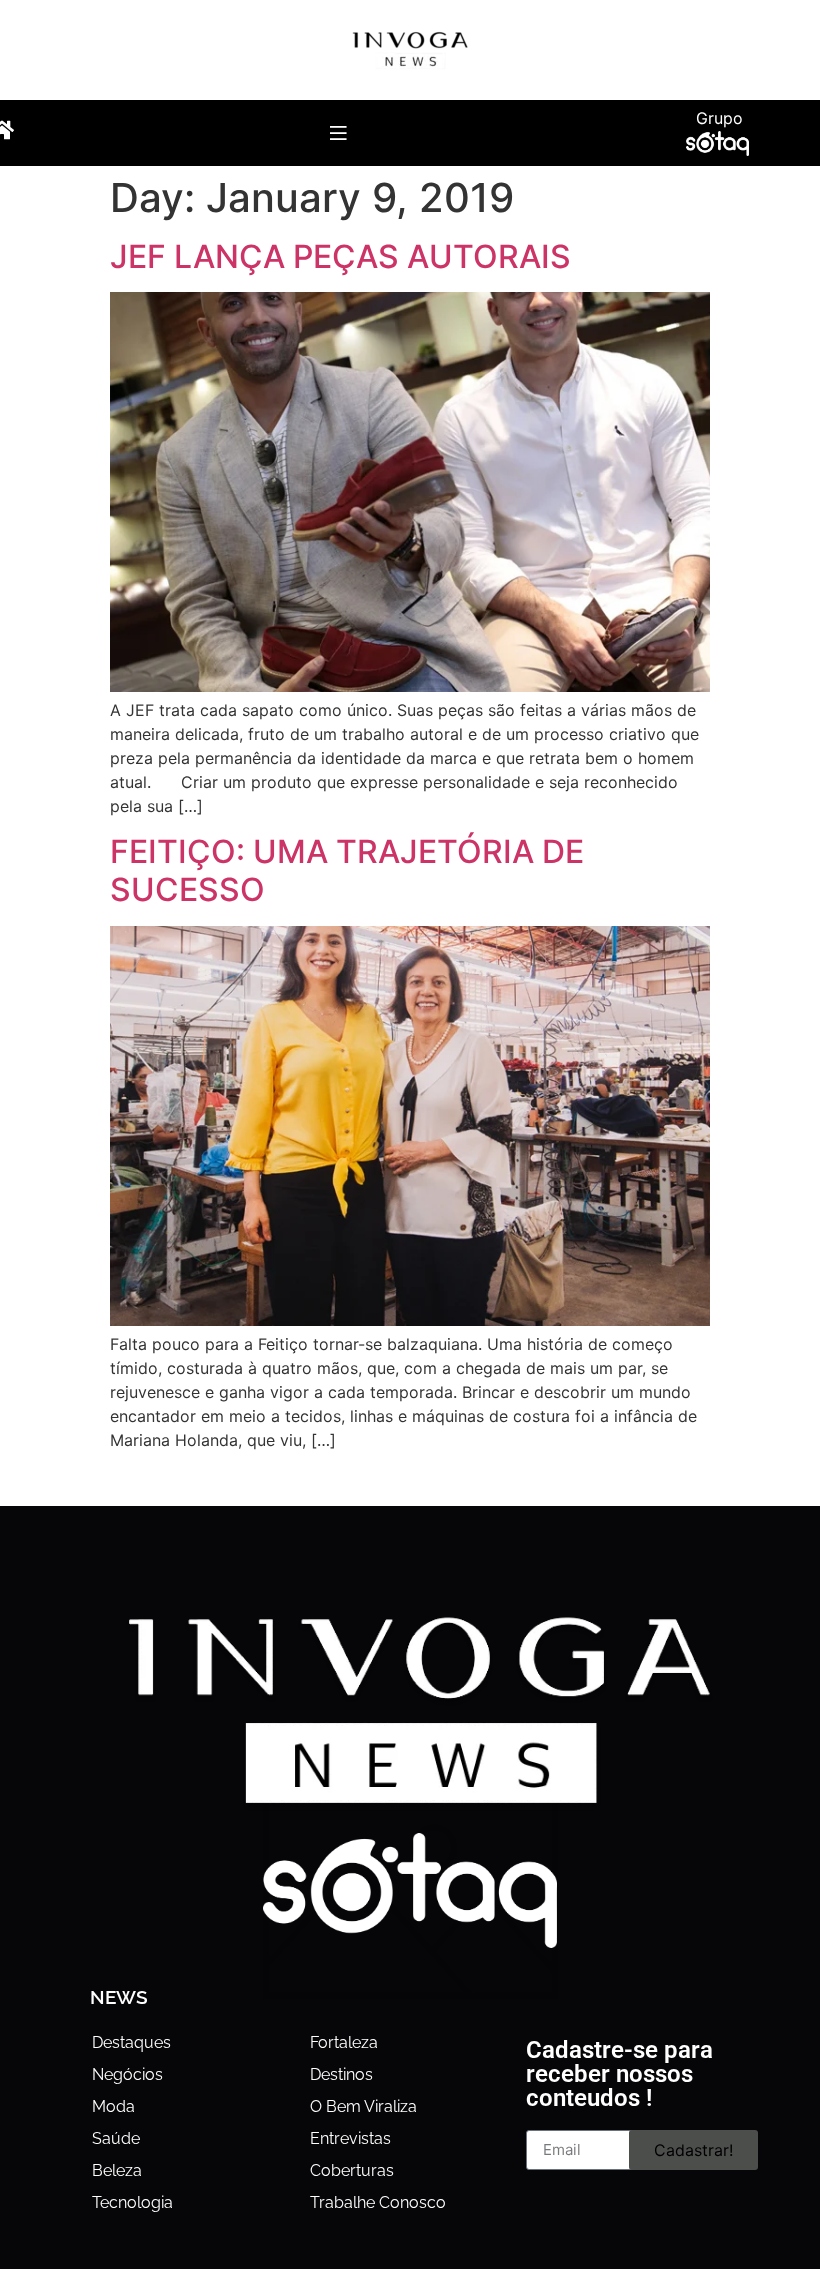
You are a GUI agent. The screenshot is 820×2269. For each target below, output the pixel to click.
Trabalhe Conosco (378, 2202)
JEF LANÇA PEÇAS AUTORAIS (340, 256)
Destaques (131, 2042)
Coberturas (352, 2170)
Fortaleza (344, 2042)
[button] (338, 132)
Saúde (116, 2138)
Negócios (127, 2074)
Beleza (117, 2170)
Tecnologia (132, 2202)
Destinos (341, 2074)
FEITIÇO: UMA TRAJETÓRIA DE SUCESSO (347, 870)
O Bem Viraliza (363, 2106)
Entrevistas (350, 2138)
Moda (113, 2106)
